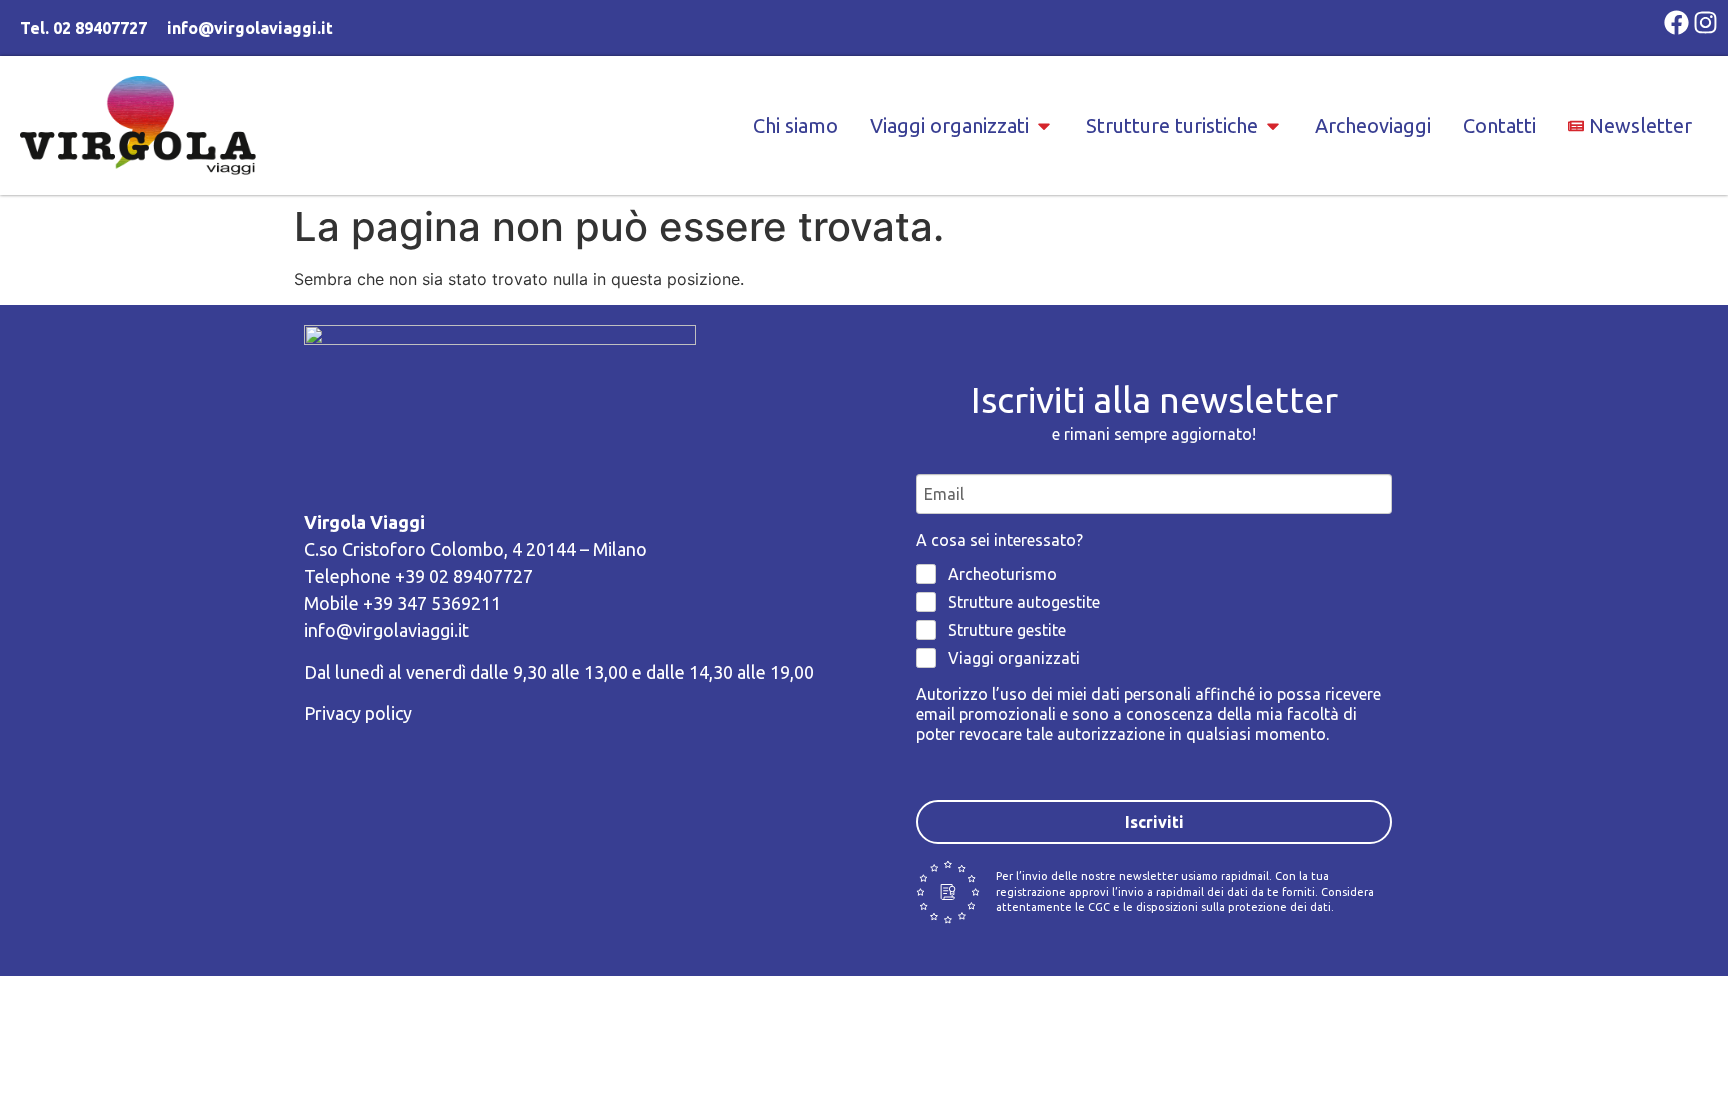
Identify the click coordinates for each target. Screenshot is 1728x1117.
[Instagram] (1705, 22)
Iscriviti (1154, 822)
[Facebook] (1676, 22)
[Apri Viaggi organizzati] (1044, 126)
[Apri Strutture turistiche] (1273, 126)
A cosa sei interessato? (999, 540)
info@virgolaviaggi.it (250, 28)
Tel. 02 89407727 (83, 28)
